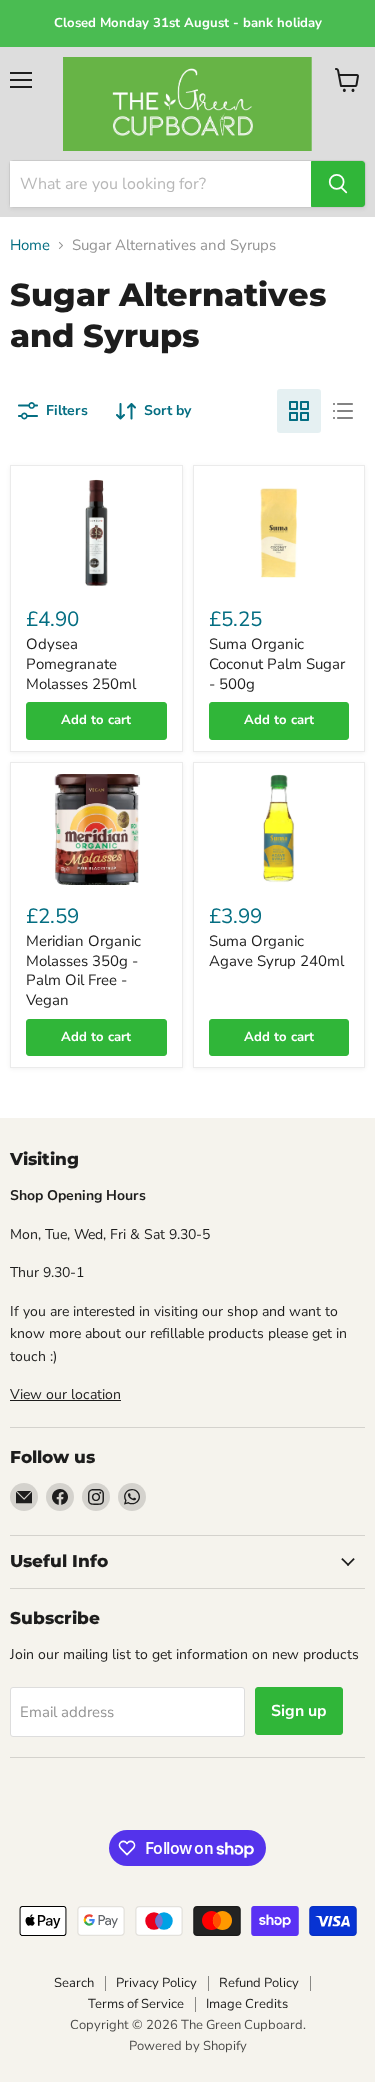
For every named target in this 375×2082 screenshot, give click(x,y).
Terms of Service (136, 2004)
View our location (65, 1394)
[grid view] (299, 411)
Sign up (299, 1711)
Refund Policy (259, 1983)
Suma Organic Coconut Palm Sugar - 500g (277, 663)
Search (74, 1983)
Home (30, 245)
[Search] (338, 184)
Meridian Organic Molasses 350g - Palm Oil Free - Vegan (83, 970)
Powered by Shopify (188, 2046)
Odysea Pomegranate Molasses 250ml (81, 663)
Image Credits (247, 2004)
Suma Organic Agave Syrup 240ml (276, 951)
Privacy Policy (156, 1983)
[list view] (343, 411)
